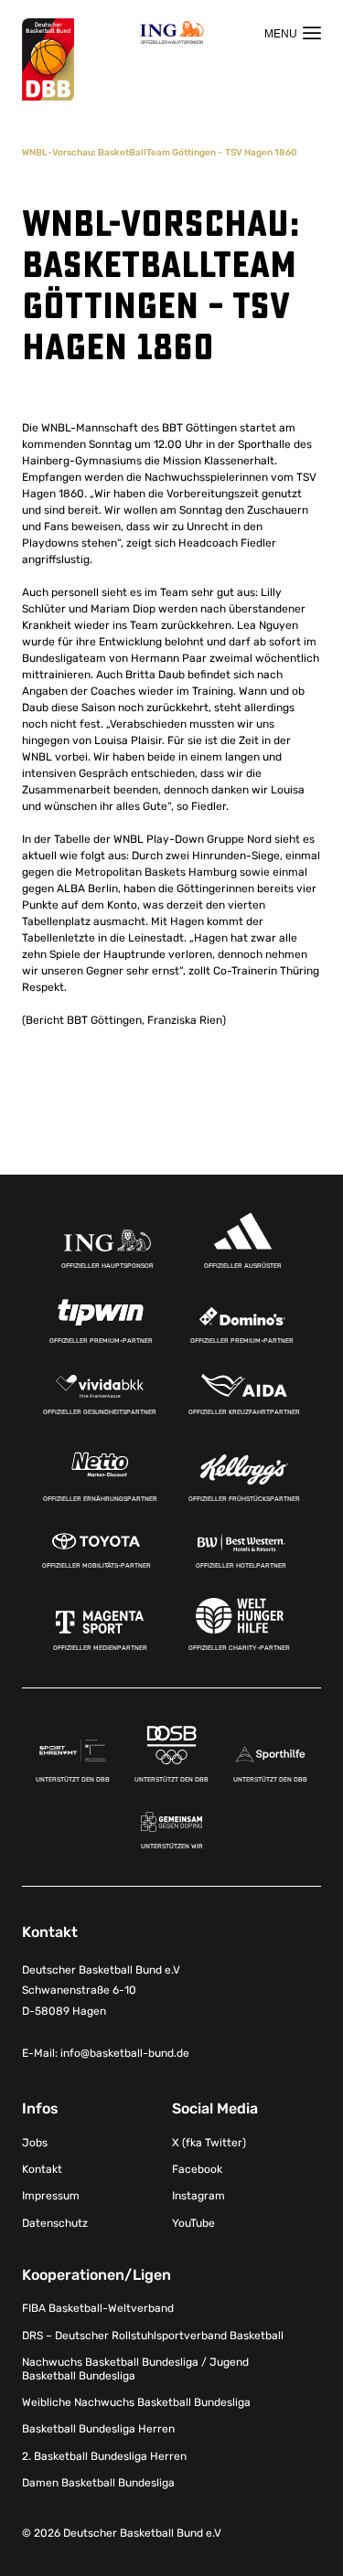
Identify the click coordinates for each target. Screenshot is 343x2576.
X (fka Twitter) (209, 2143)
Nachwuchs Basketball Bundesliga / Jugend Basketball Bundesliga (135, 2368)
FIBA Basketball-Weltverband (98, 2308)
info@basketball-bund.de (125, 2053)
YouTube (193, 2223)
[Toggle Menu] (293, 33)
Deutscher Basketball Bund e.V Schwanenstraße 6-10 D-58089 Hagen (101, 1991)
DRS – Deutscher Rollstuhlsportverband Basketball (153, 2336)
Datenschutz (55, 2223)
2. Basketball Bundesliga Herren (104, 2456)
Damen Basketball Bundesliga (98, 2483)
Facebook (197, 2169)
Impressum (51, 2196)
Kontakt (42, 2169)
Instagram (198, 2196)
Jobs (35, 2143)
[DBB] (48, 60)
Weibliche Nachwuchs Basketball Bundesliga (136, 2402)
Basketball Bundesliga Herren (98, 2429)
